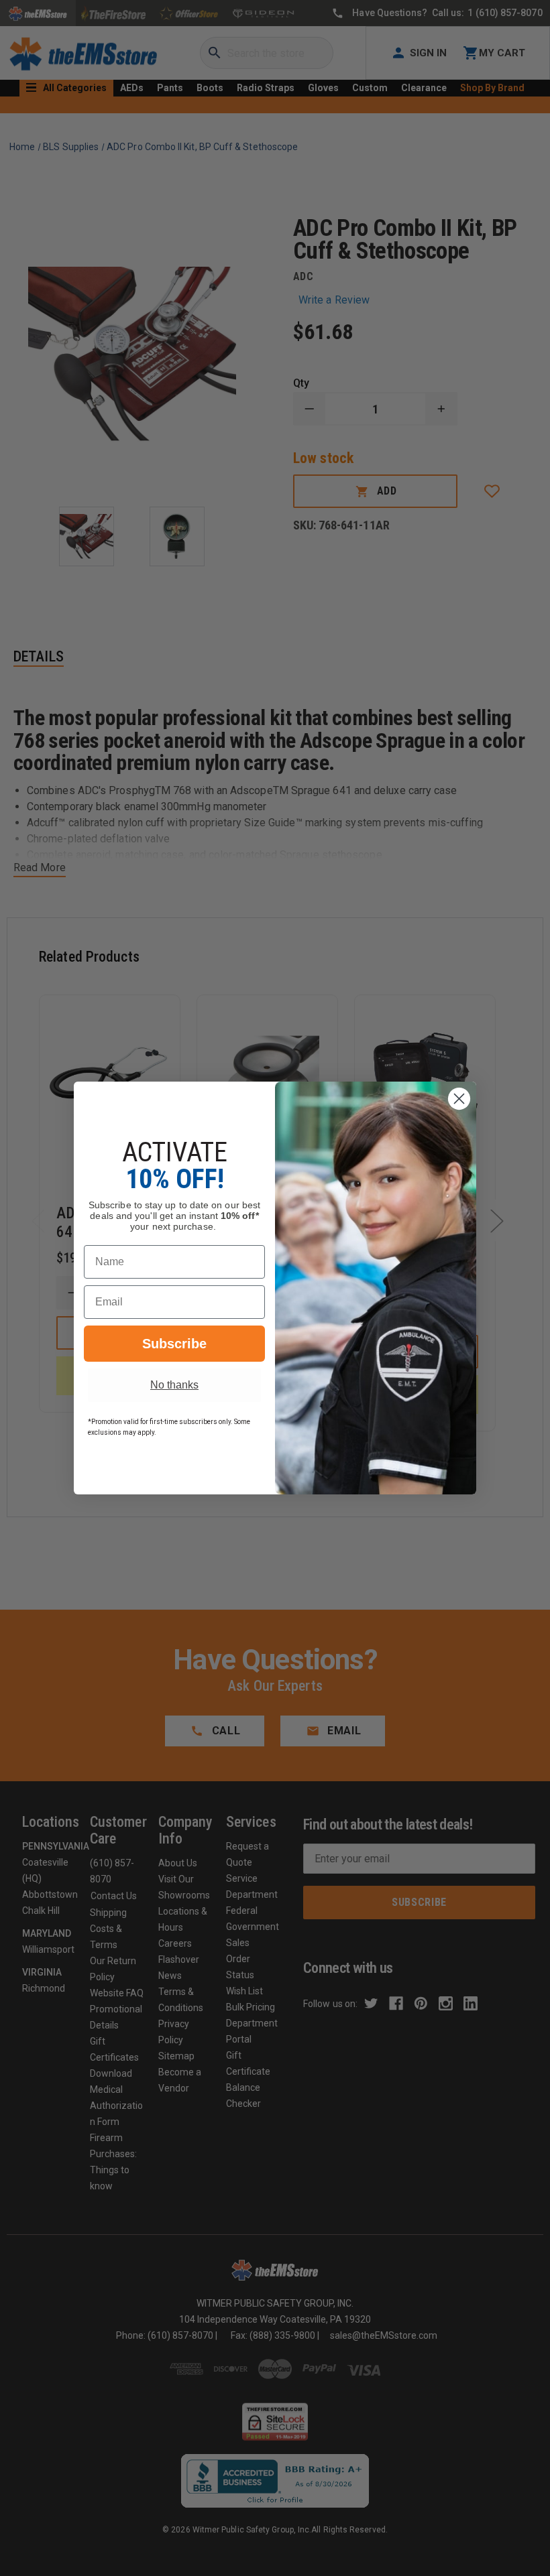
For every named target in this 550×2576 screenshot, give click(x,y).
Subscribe (174, 1344)
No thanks (174, 1385)
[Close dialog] (459, 1099)
